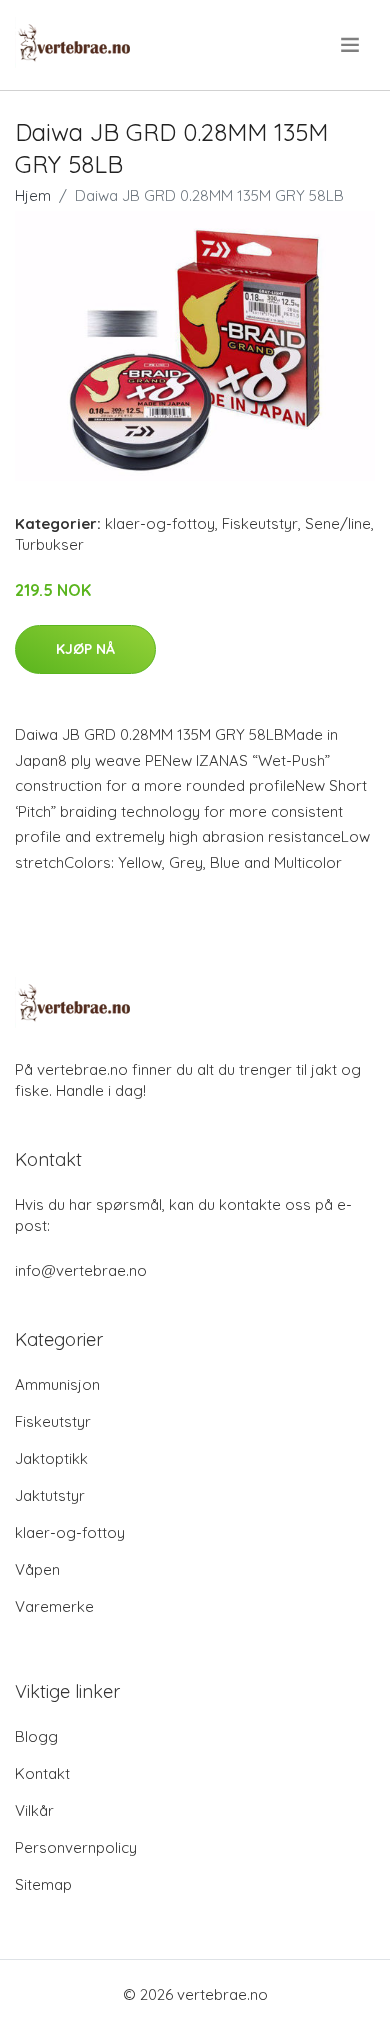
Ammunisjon (57, 1384)
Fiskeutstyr (260, 523)
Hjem (33, 195)
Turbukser (49, 544)
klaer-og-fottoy (160, 523)
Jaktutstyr (50, 1495)
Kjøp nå (85, 649)
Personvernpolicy (76, 1847)
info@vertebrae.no (81, 1270)
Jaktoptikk (51, 1458)
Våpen (37, 1569)
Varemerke (54, 1606)
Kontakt (42, 1773)
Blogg (36, 1736)
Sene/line (338, 523)
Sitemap (43, 1884)
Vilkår (34, 1810)
